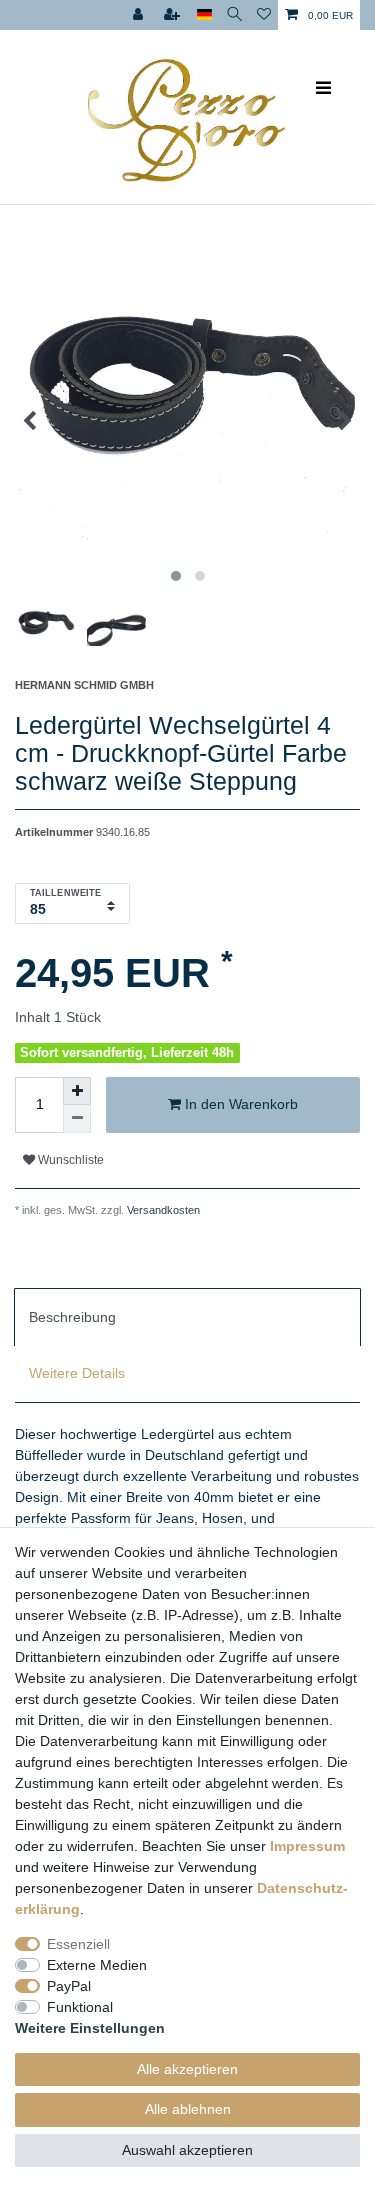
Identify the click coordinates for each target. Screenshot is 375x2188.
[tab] (187, 1317)
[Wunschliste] (264, 15)
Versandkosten (162, 1210)
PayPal (69, 1986)
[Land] (204, 15)
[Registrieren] (174, 15)
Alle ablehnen (188, 2109)
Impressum (307, 1846)
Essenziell (78, 1944)
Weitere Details (77, 1373)
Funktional (80, 2007)
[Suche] (234, 15)
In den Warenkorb (239, 1104)
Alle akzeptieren (187, 2069)
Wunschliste (69, 1160)
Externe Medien (97, 1965)
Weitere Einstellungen (90, 2028)
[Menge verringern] (77, 1119)
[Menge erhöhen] (77, 1091)
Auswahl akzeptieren (187, 2150)
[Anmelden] (140, 15)
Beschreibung (72, 1317)
